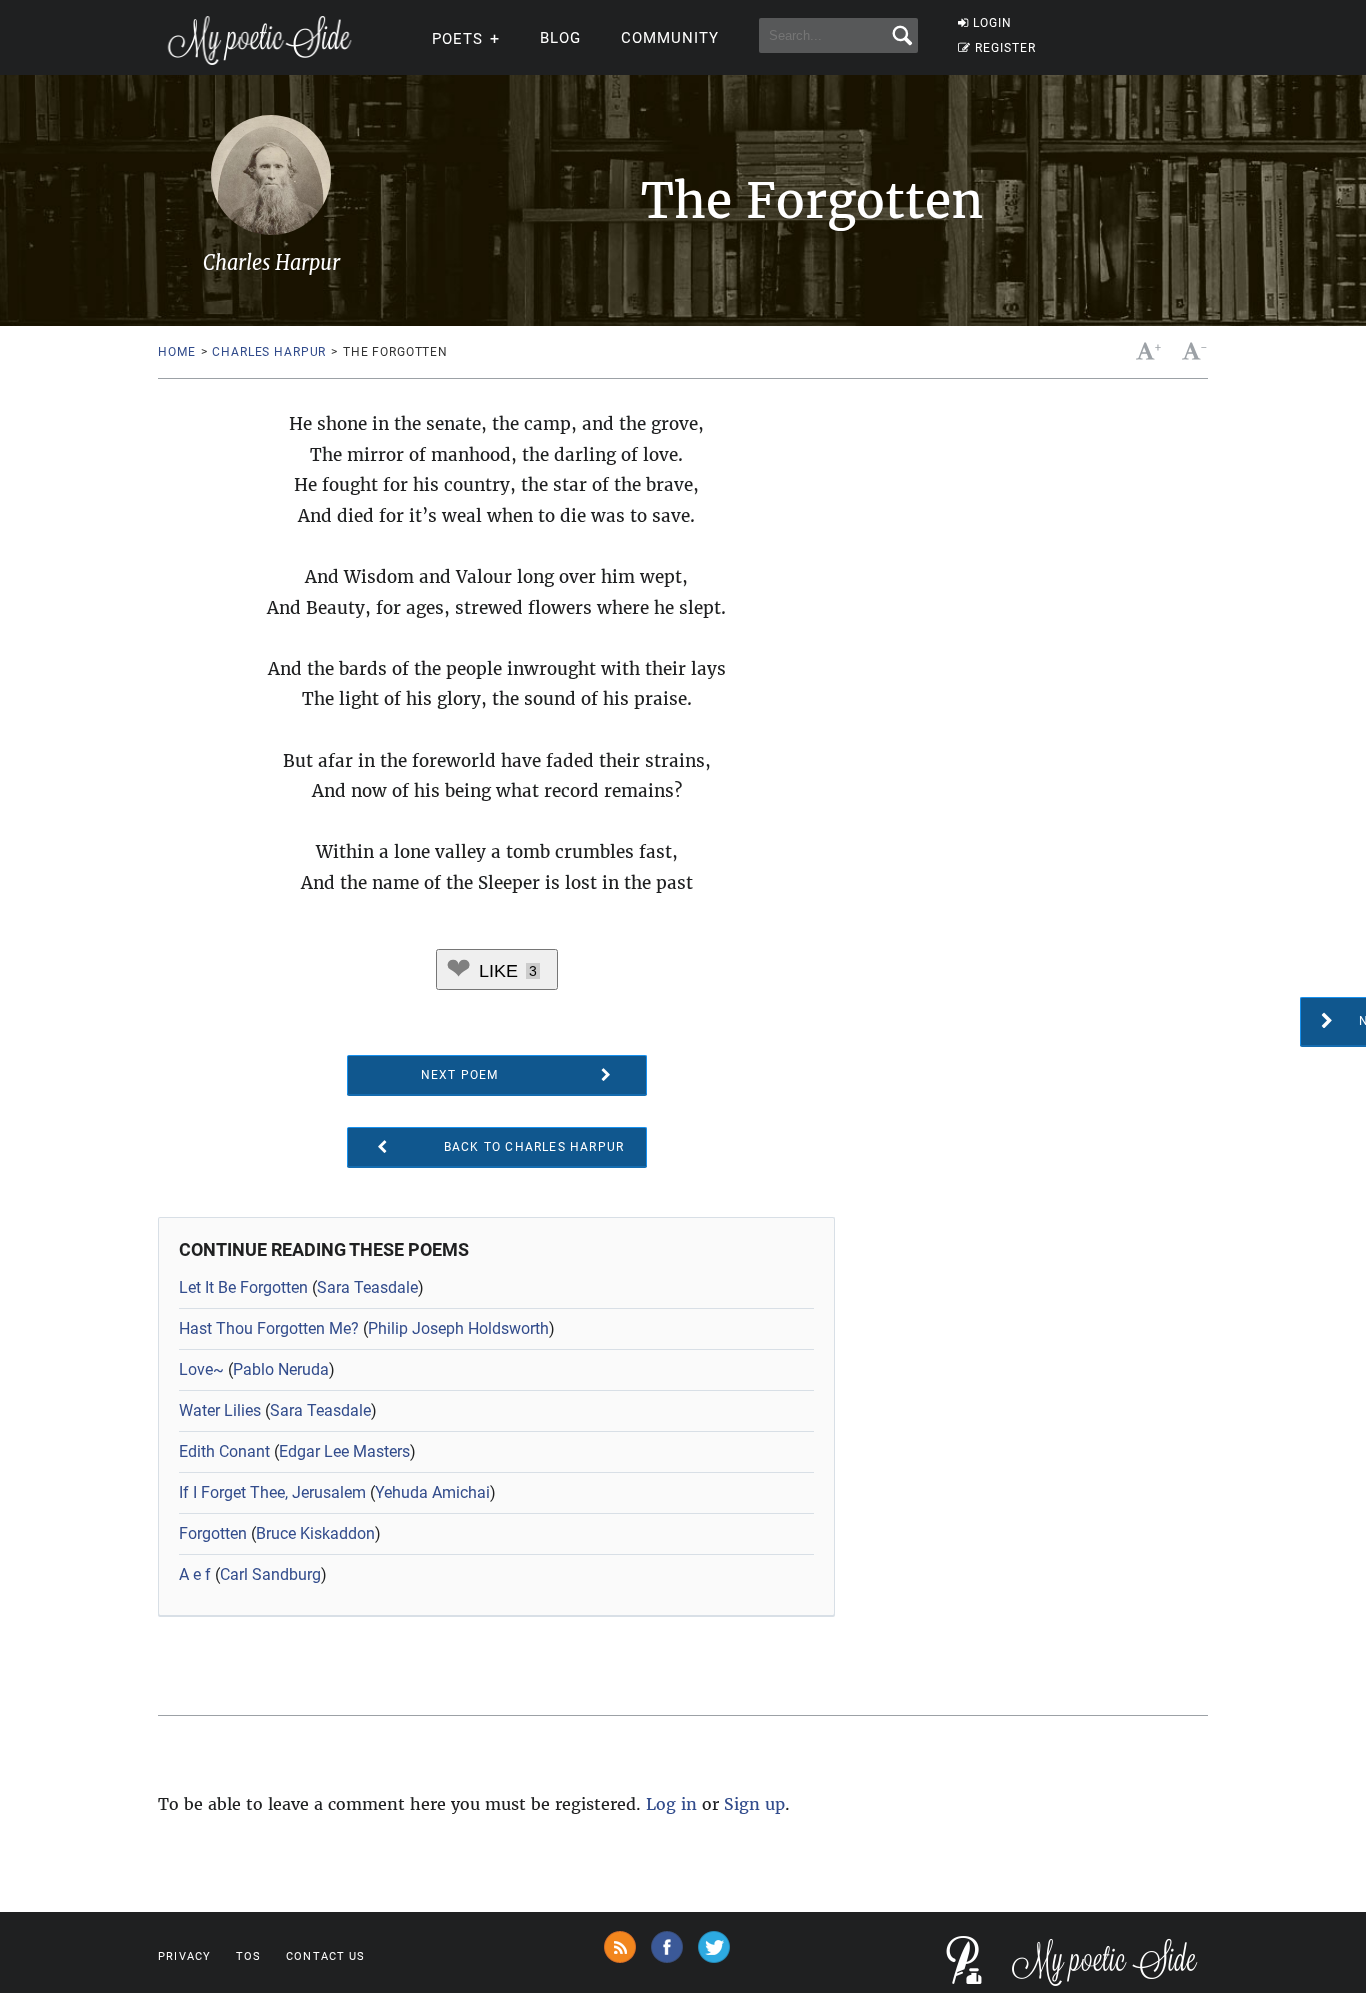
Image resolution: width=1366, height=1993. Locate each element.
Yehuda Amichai (432, 1492)
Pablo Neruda (281, 1369)
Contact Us (325, 1956)
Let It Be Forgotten (243, 1287)
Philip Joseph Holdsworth (458, 1328)
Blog (560, 38)
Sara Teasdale (367, 1287)
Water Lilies (220, 1410)
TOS (248, 1956)
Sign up (754, 1804)
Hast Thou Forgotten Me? (269, 1328)
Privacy (184, 1956)
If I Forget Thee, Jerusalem (272, 1492)
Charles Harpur (269, 352)
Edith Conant (224, 1451)
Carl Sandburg (270, 1574)
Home (176, 352)
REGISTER (1005, 48)
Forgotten (213, 1533)
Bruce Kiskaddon (315, 1533)
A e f (195, 1574)
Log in (671, 1804)
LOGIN (992, 23)
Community (670, 38)
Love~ (201, 1369)
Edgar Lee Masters (344, 1451)
